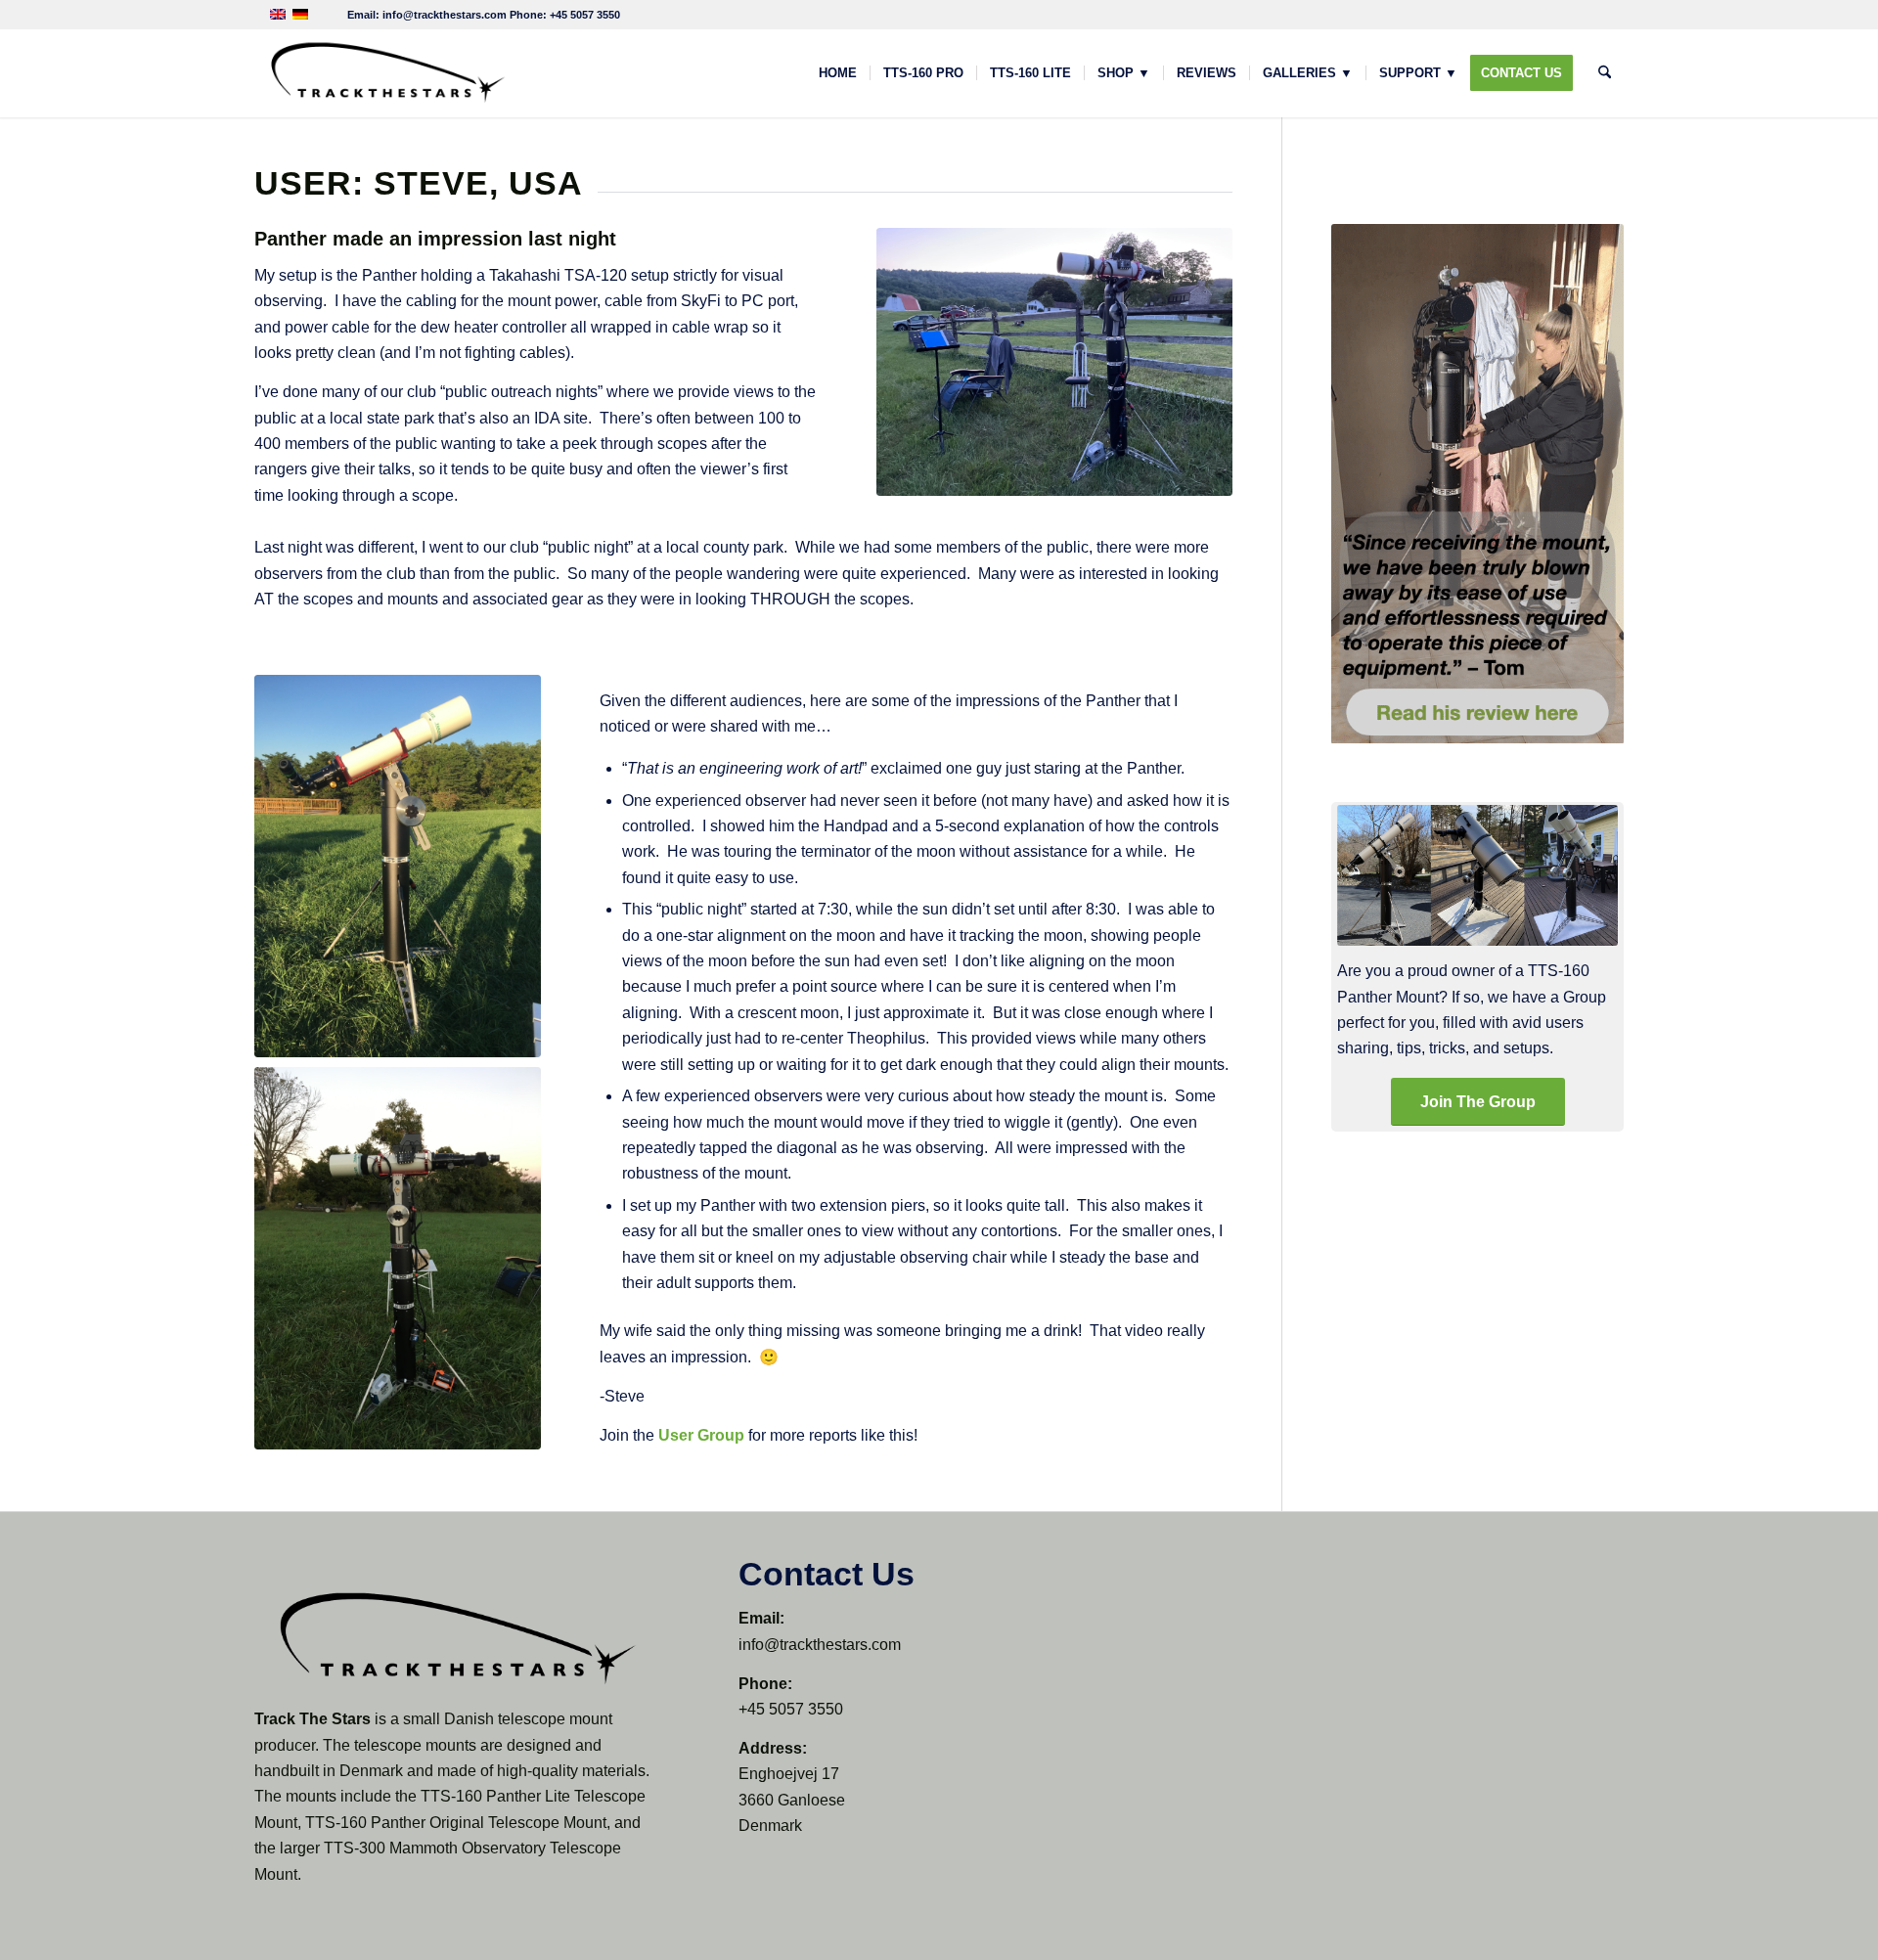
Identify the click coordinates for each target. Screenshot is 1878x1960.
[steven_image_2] (398, 866)
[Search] (1605, 73)
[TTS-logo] (386, 73)
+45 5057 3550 (585, 15)
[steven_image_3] (398, 1258)
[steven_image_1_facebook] (1054, 361)
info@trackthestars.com (445, 15)
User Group (701, 1435)
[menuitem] (838, 73)
